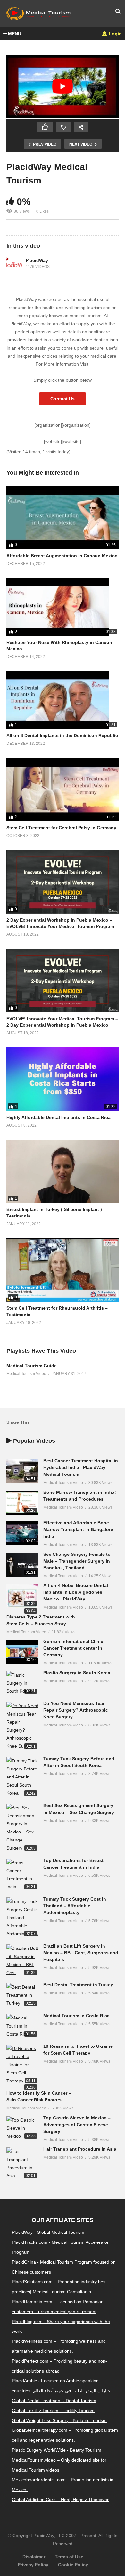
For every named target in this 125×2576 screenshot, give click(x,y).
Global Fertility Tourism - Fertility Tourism (53, 2411)
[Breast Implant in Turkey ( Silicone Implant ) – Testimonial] (63, 1171)
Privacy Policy (33, 2565)
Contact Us (63, 399)
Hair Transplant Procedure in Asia (80, 2149)
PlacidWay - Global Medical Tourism (48, 2232)
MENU (15, 34)
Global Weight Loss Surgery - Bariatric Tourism (59, 2420)
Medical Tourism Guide (32, 1366)
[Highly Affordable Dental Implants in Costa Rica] (63, 1079)
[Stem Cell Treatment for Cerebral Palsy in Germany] (63, 790)
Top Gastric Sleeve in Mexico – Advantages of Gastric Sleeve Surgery (77, 2125)
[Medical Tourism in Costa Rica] (22, 2026)
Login (115, 34)
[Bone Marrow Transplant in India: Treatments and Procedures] (22, 1503)
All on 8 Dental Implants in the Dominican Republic (62, 735)
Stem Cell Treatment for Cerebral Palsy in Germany (61, 828)
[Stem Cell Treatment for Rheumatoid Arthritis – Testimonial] (63, 1270)
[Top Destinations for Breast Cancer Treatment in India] (22, 1875)
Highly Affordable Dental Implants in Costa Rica (58, 1117)
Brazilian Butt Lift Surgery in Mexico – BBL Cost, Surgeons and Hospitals (81, 1953)
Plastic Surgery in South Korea (77, 1673)
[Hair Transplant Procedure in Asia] (22, 2164)
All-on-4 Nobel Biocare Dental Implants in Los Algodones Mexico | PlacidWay (76, 1592)
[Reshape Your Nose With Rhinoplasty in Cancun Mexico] (63, 607)
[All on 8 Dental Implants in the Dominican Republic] (63, 700)
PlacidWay (37, 260)
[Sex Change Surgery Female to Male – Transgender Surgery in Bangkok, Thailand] (22, 1565)
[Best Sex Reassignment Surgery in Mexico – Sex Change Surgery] (22, 1828)
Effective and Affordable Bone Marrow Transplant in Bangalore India (78, 1529)
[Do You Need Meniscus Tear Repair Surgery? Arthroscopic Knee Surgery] (22, 1726)
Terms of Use (69, 2557)
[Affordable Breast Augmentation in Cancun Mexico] (63, 517)
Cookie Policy (73, 2565)
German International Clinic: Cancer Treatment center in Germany (74, 1648)
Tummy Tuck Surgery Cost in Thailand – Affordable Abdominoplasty (75, 1906)
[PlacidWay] (14, 264)
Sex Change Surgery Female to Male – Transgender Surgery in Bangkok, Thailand (77, 1561)
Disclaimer (34, 2557)
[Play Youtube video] (63, 87)
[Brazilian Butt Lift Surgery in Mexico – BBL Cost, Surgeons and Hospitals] (22, 1961)
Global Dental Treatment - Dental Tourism (54, 2401)
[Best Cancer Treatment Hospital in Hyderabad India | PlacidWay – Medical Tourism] (22, 1471)
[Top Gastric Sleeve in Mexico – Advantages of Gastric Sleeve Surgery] (22, 2128)
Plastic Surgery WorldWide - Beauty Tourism (57, 2450)
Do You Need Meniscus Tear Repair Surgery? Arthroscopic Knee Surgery (76, 1710)
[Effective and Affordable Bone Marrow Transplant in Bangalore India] (22, 1533)
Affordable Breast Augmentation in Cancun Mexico (62, 556)
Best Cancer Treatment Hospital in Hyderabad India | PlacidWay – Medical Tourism (81, 1467)
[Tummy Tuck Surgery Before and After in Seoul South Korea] (22, 1777)
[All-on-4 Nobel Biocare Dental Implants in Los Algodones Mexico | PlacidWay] (22, 1596)
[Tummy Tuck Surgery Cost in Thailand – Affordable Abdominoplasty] (22, 1918)
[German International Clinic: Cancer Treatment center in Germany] (22, 1652)
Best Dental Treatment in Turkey (78, 1985)
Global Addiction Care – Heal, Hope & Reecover (60, 2500)
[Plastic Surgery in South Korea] (22, 1683)
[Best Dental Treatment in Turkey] (22, 1995)
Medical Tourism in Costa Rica (76, 2016)
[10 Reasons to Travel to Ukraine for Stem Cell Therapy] (22, 2065)
